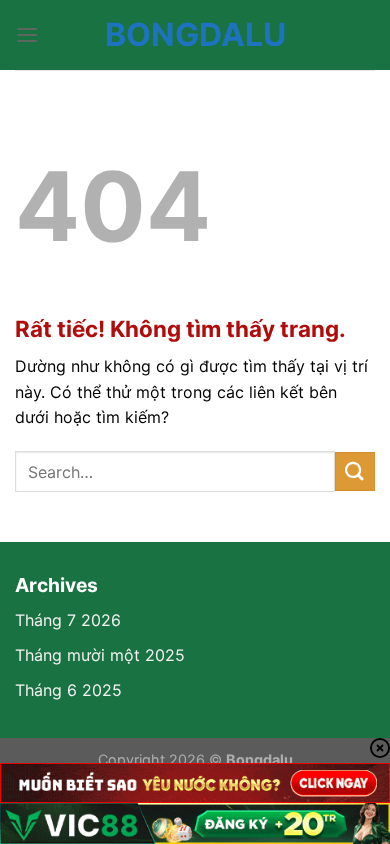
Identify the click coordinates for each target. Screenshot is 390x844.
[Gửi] (355, 471)
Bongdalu (195, 35)
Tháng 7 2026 (68, 620)
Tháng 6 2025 (68, 690)
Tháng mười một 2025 (100, 655)
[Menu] (27, 34)
